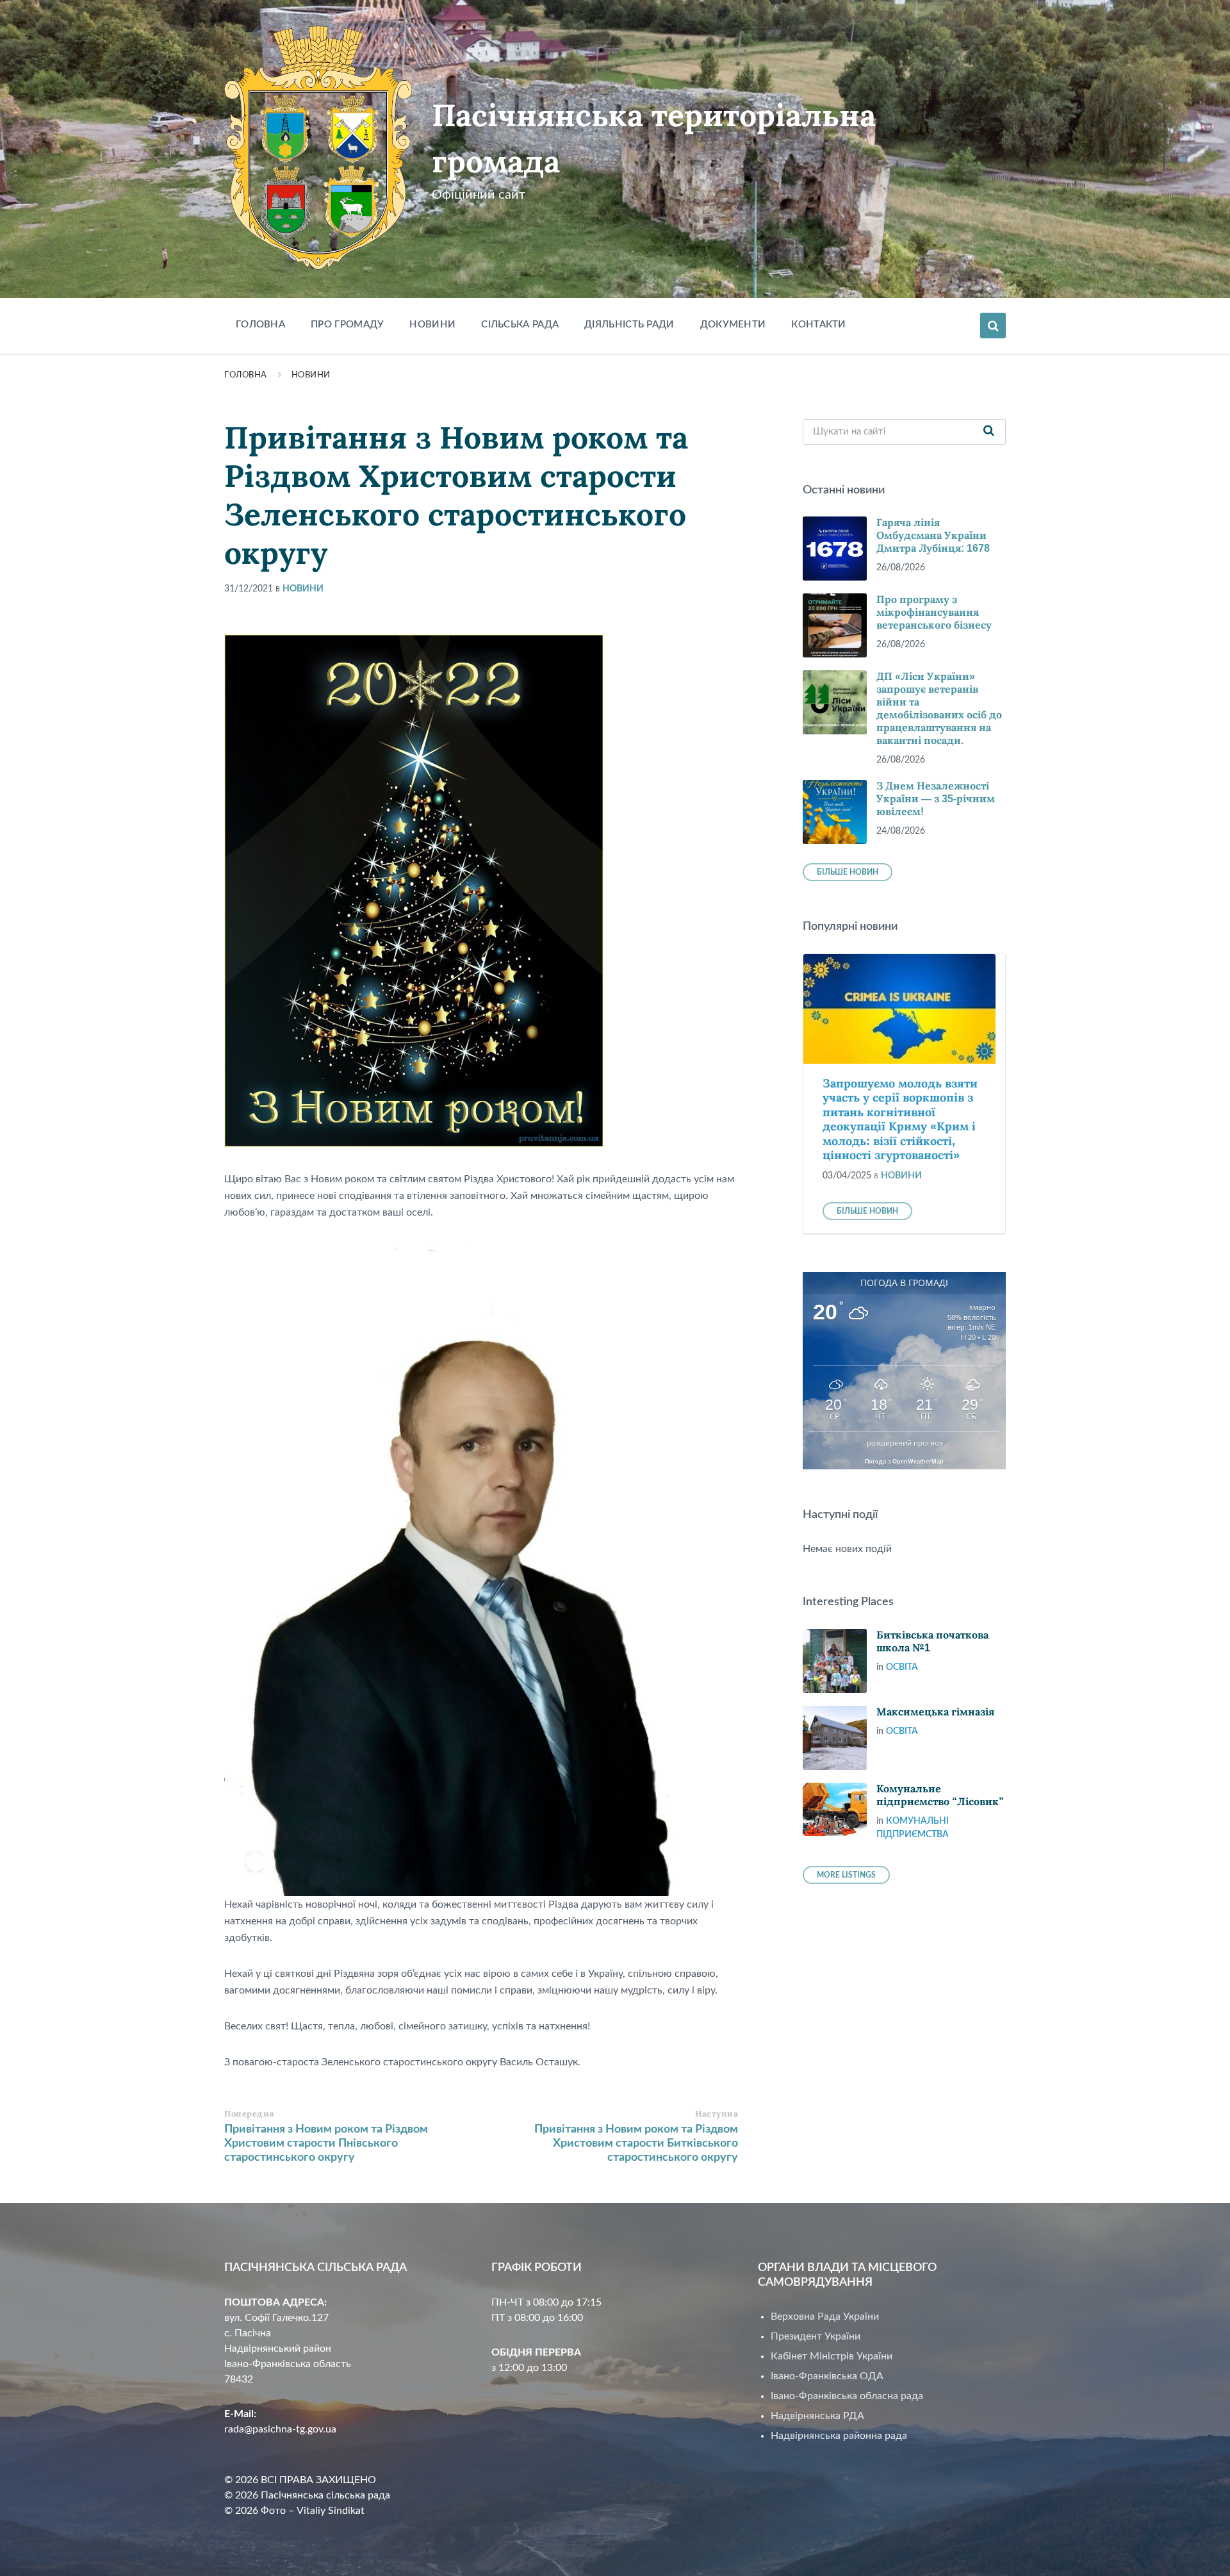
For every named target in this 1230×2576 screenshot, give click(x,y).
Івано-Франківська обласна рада (847, 2396)
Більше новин (848, 872)
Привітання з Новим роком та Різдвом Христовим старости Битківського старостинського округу (636, 2143)
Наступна (717, 2114)
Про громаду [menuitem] (347, 325)
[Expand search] (993, 326)
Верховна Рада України (825, 2316)
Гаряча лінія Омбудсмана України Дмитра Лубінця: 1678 (933, 535)
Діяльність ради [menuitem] (629, 325)
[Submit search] (989, 432)
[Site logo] (318, 267)
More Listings (846, 1875)
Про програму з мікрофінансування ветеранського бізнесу (934, 612)
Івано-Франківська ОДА (827, 2376)
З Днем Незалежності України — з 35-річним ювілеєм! (936, 799)
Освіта (902, 1667)
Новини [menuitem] (432, 325)
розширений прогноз (905, 1443)
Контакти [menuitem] (818, 325)
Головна (246, 375)
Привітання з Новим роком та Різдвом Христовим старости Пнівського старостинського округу (326, 2143)
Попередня (250, 2114)
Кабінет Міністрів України (832, 2356)
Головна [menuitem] (260, 325)
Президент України (816, 2336)
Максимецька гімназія (935, 1712)
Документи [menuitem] (733, 325)
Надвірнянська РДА (817, 2416)
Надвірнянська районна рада (839, 2436)
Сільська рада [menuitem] (520, 325)
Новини (311, 375)
